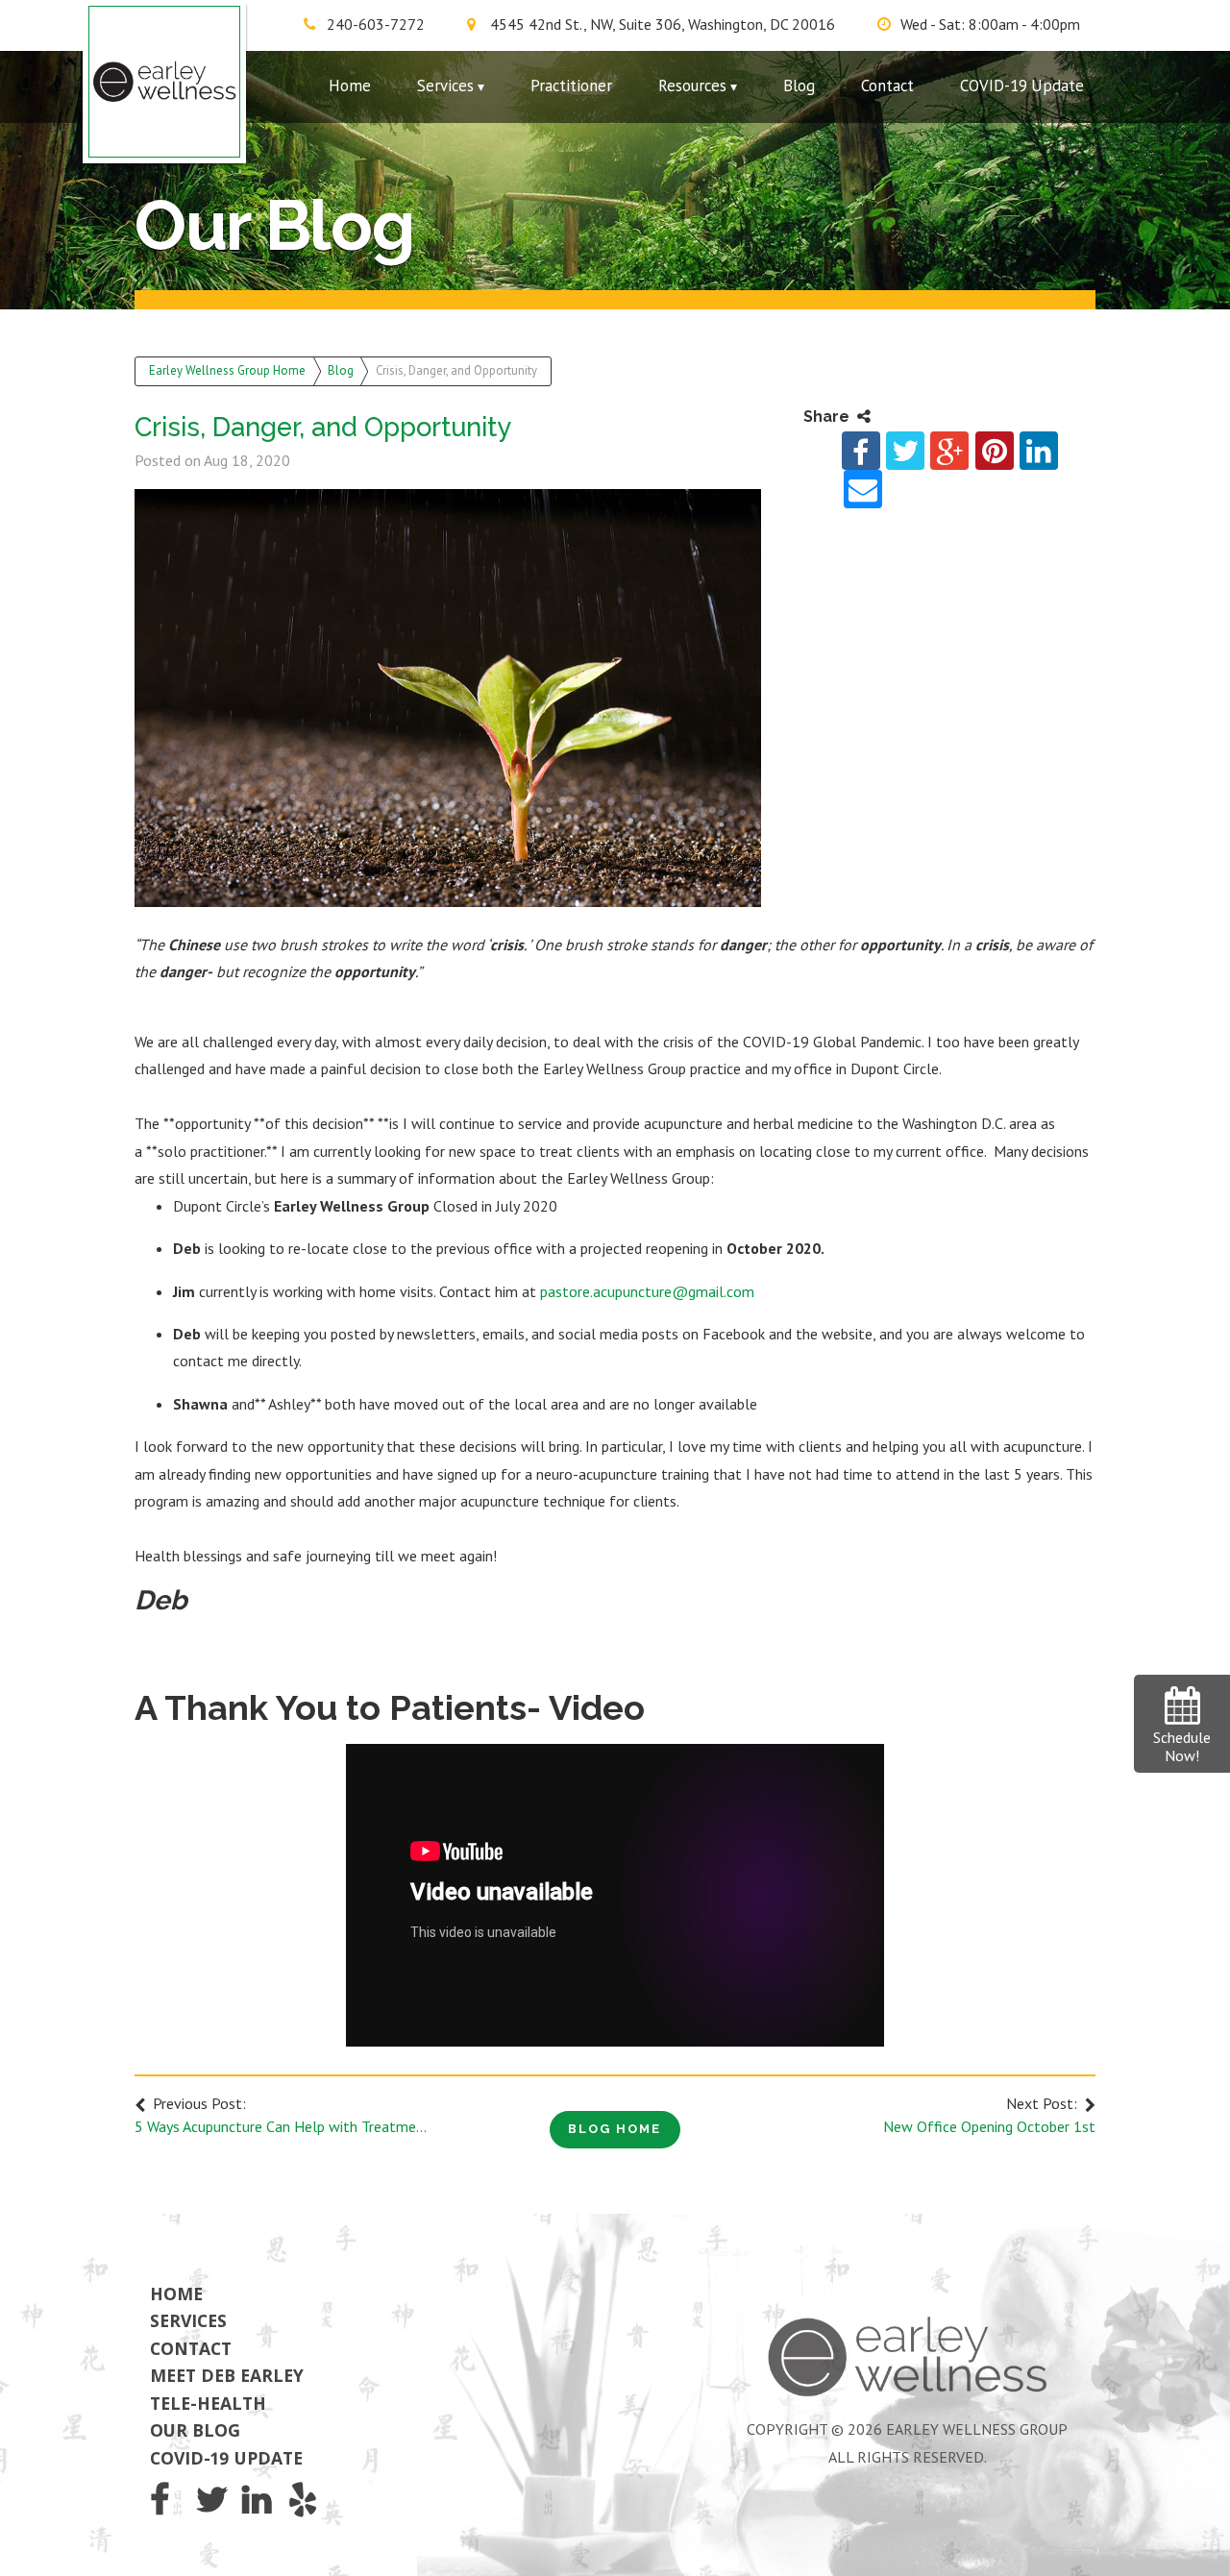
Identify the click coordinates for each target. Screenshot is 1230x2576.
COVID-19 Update (1022, 86)
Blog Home (615, 2129)
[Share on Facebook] (861, 451)
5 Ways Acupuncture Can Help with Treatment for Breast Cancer (281, 2126)
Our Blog (195, 2430)
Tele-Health (208, 2403)
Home (350, 86)
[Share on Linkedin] (1039, 451)
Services (445, 86)
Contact (887, 86)
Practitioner (571, 86)
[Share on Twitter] (905, 451)
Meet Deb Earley (227, 2375)
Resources (692, 86)
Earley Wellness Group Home (227, 370)
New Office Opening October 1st (989, 2126)
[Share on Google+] (949, 451)
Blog (799, 86)
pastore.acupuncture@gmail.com (647, 1291)
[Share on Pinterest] (995, 451)
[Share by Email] (863, 489)
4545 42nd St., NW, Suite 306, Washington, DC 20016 (663, 24)
